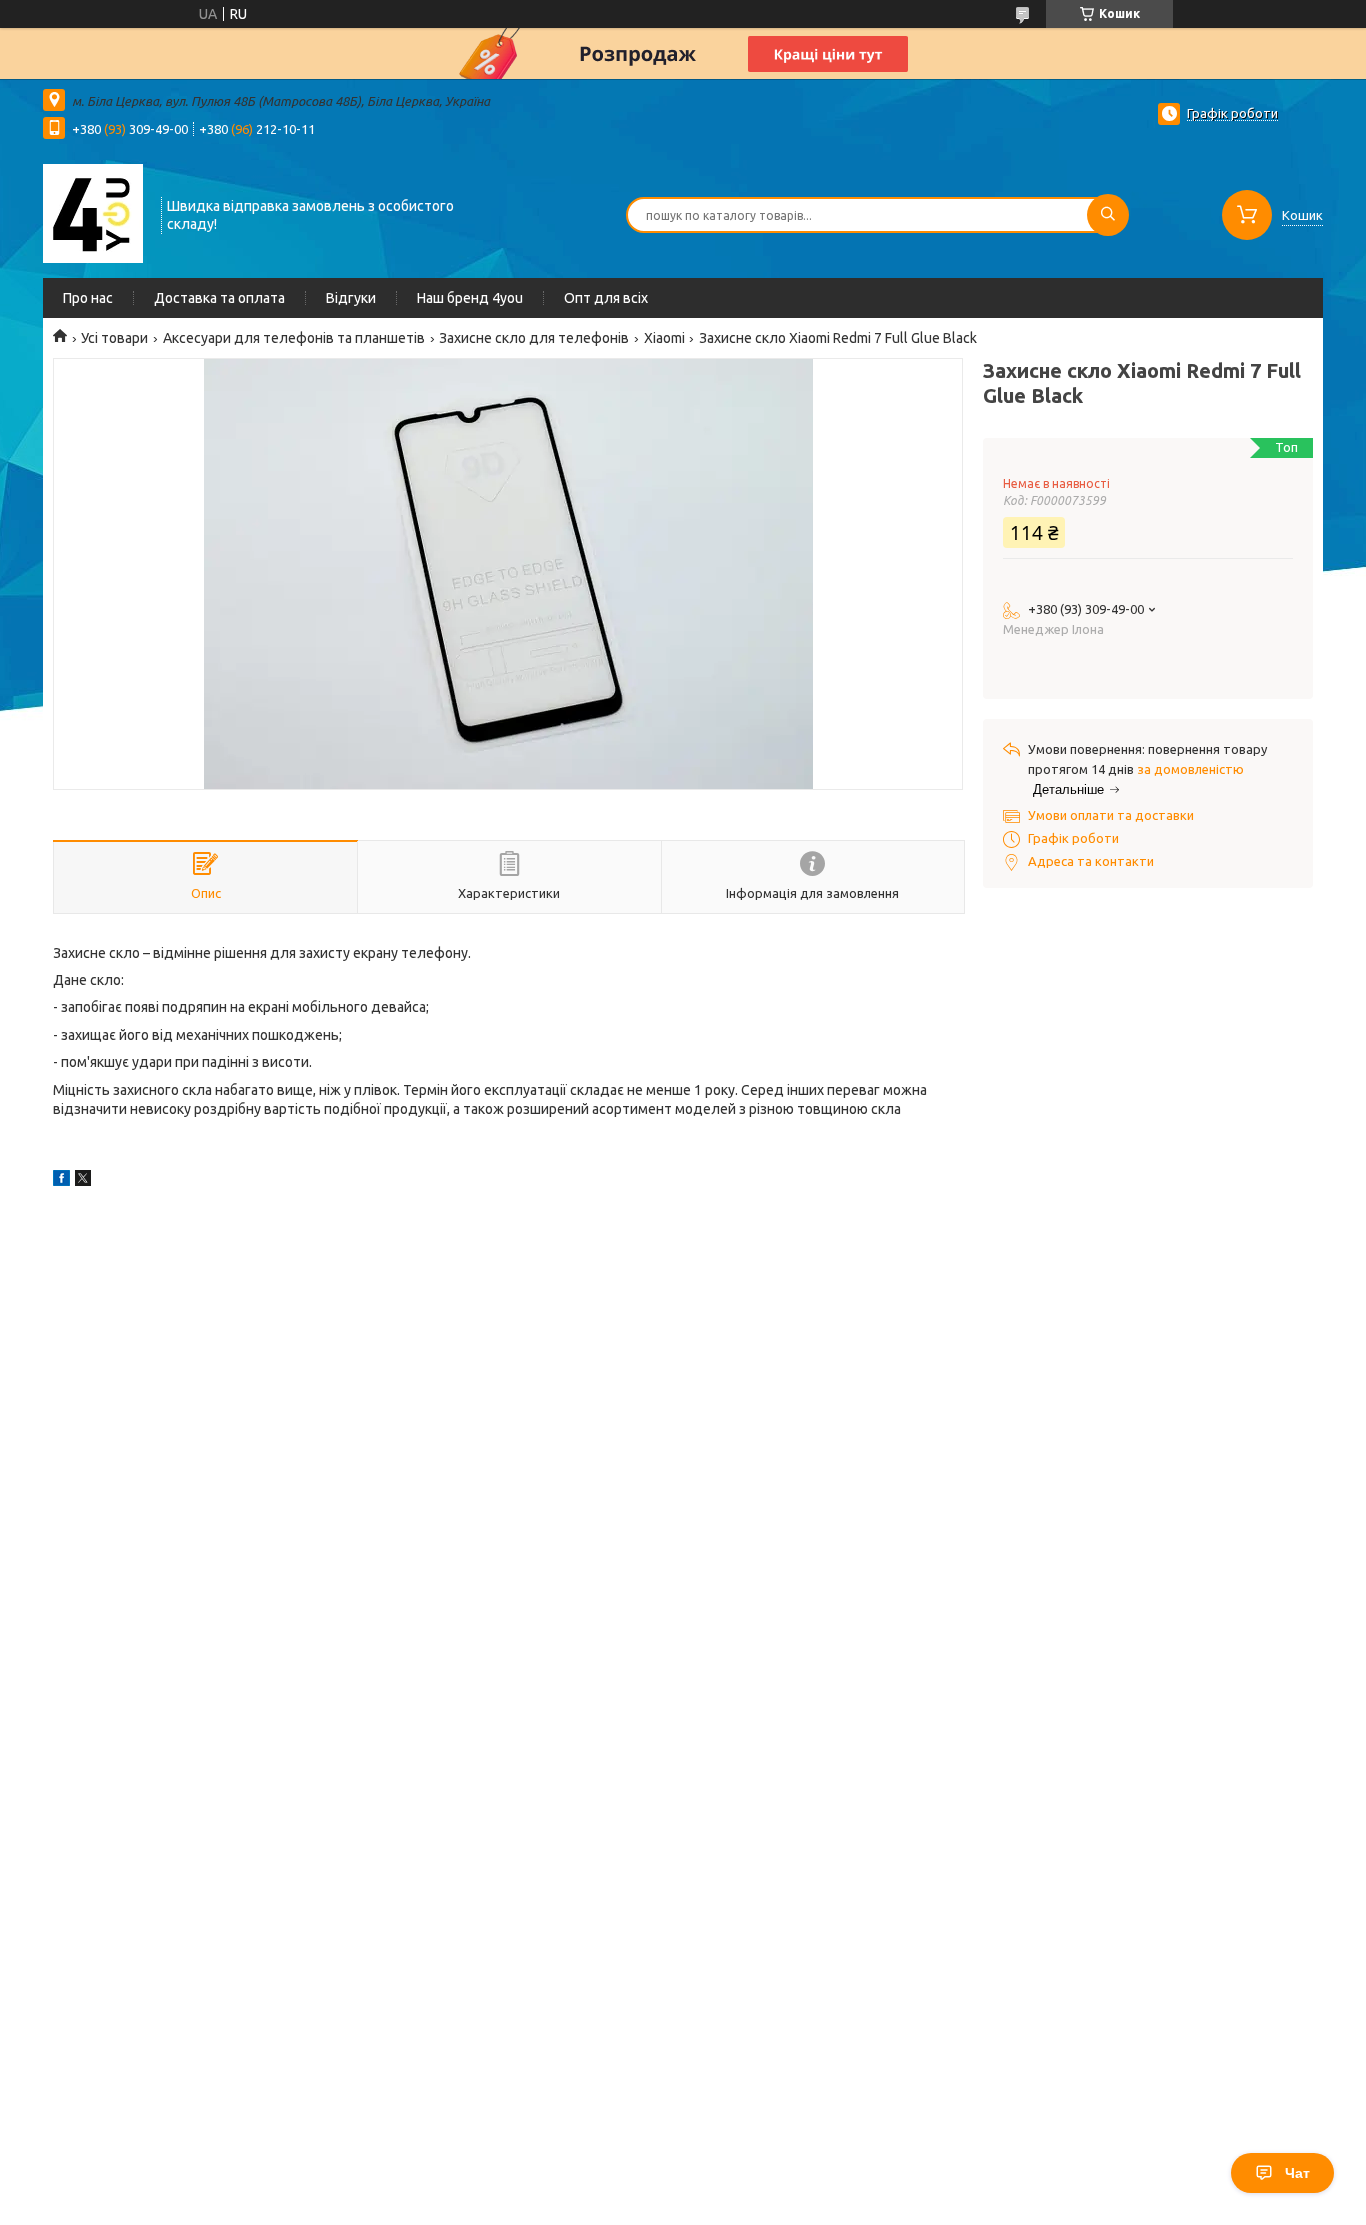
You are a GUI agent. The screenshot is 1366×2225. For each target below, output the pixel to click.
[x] (83, 1181)
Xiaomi (664, 338)
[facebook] (61, 1181)
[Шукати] (1108, 215)
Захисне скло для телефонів (534, 338)
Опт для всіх (606, 298)
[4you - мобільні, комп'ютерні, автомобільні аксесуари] (93, 213)
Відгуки (351, 298)
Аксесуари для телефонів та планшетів (294, 338)
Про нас (88, 298)
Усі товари (114, 338)
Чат (1297, 2173)
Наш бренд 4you (470, 298)
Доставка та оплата (219, 298)
